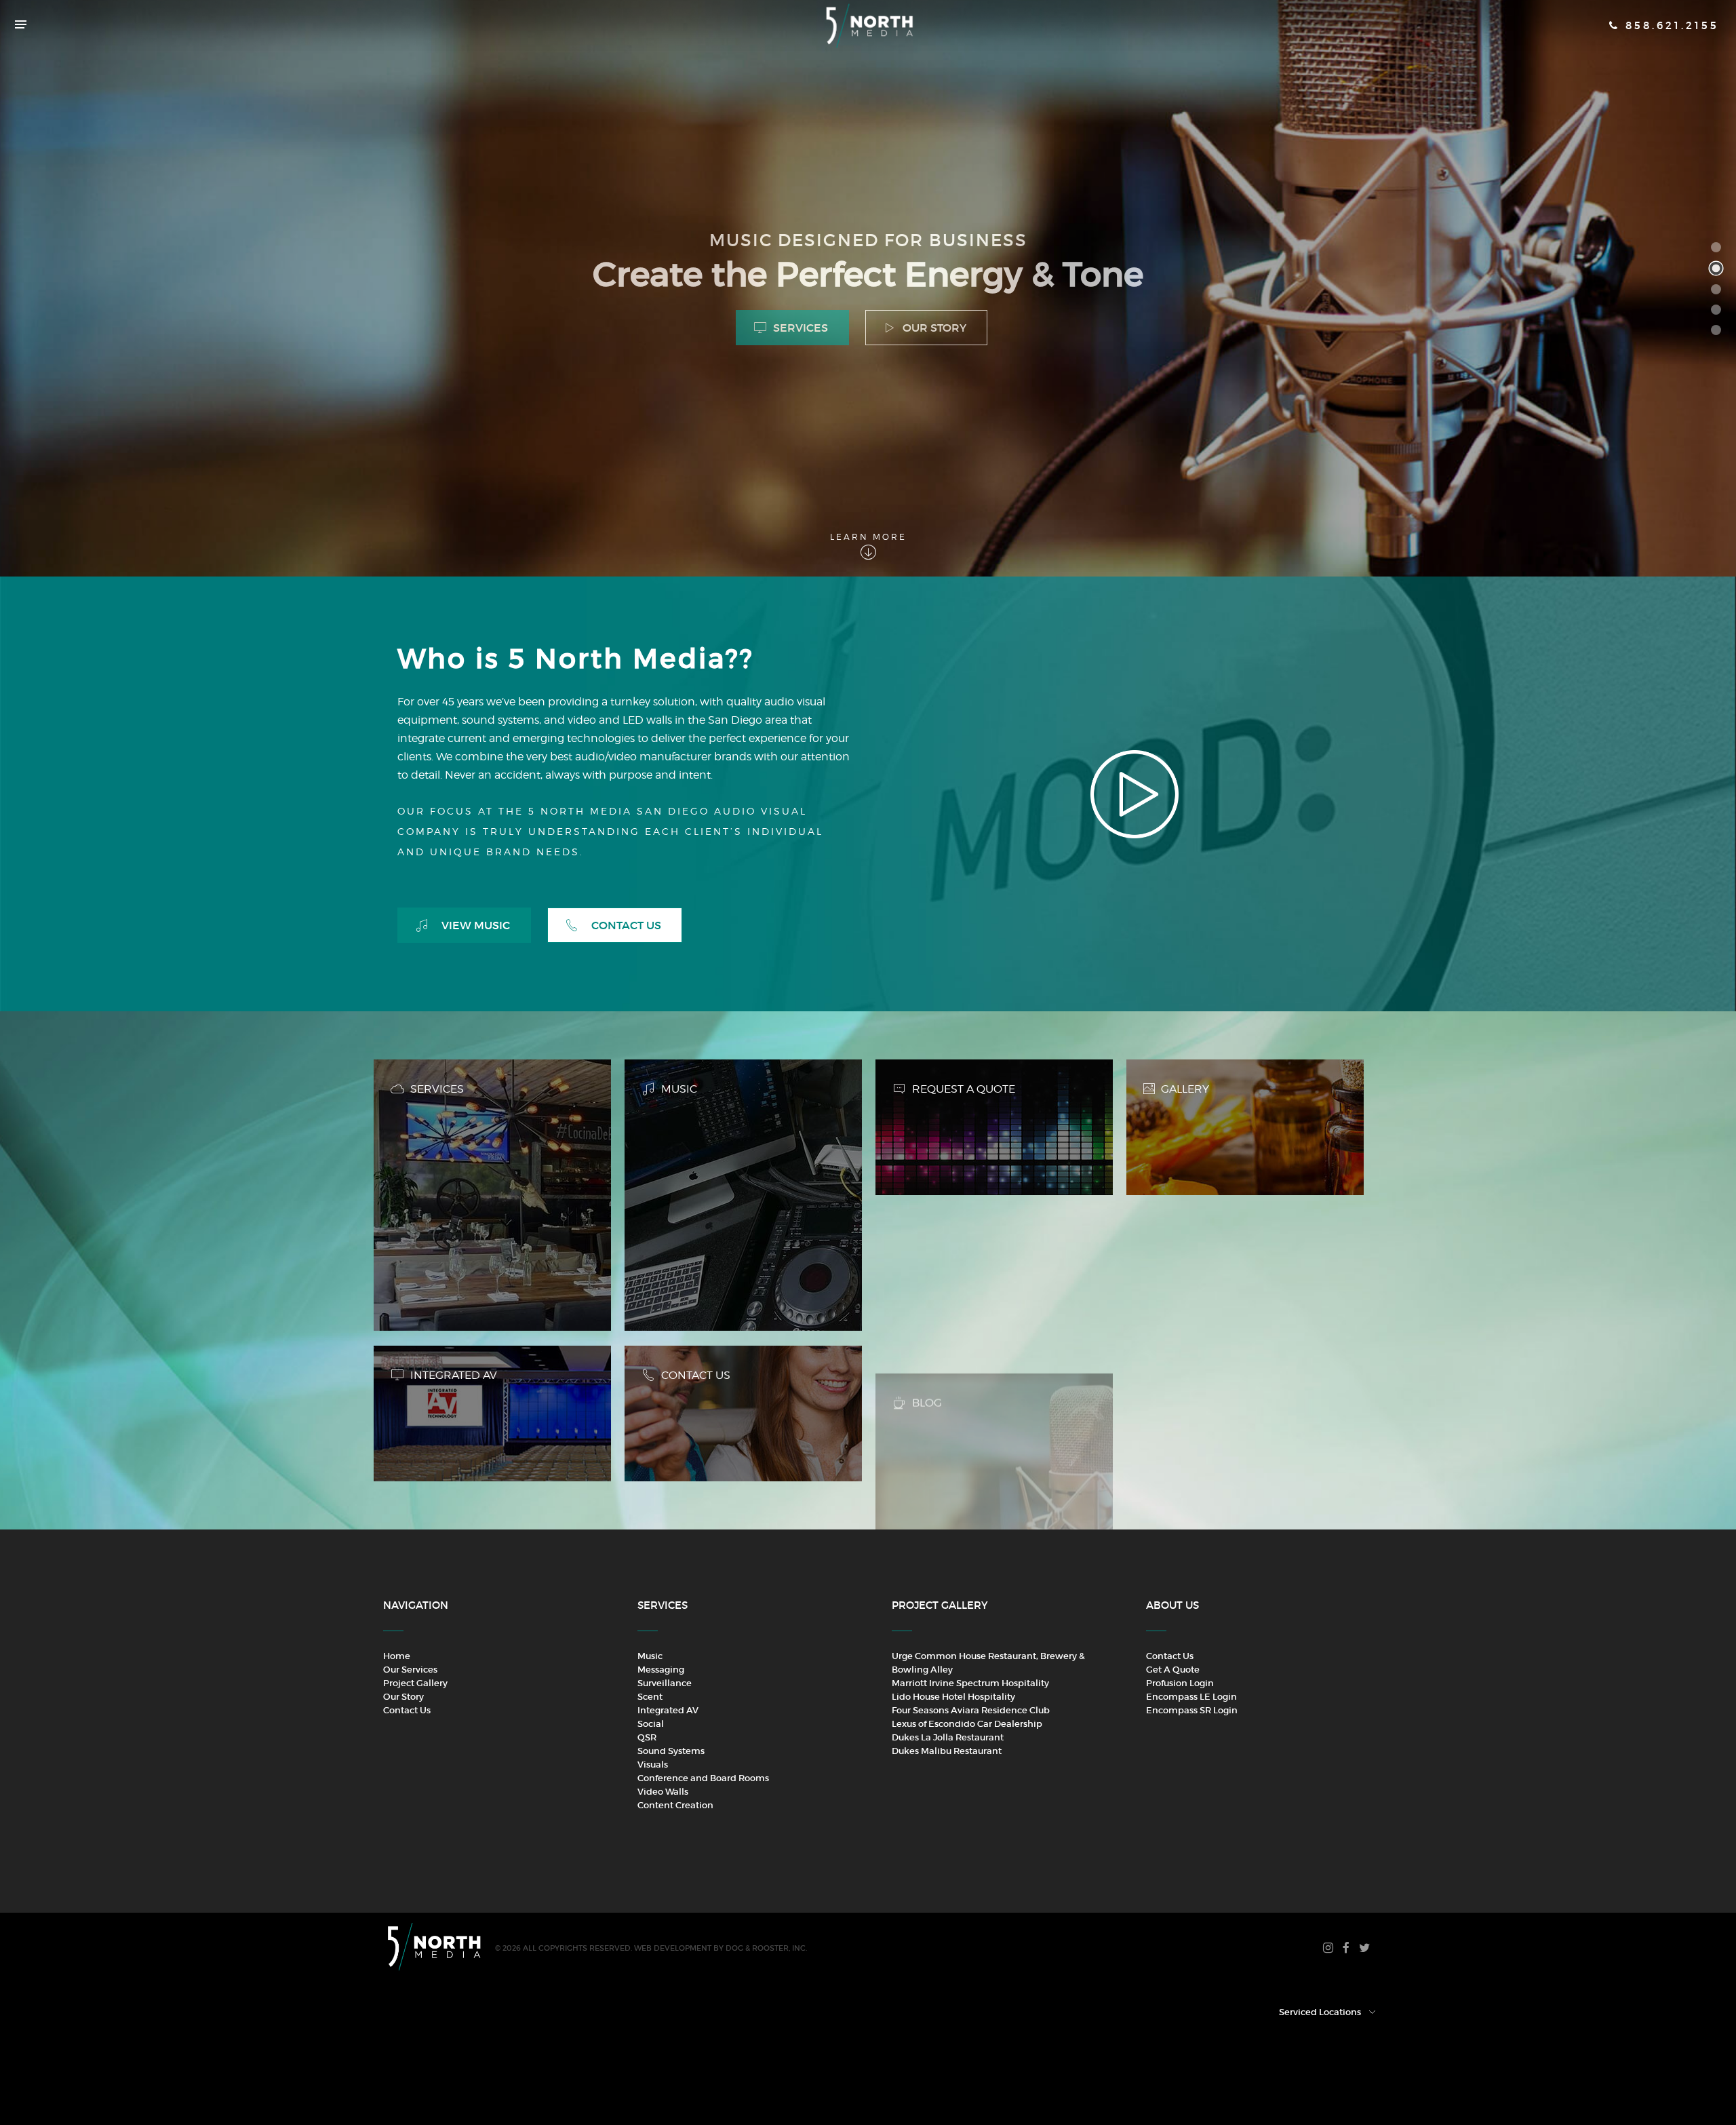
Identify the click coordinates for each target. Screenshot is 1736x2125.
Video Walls (663, 1792)
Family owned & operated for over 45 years (1716, 289)
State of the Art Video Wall (1716, 330)
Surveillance (665, 1683)
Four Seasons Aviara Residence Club (971, 1710)
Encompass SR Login (1192, 1710)
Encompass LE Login (1191, 1697)
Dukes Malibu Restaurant (947, 1751)
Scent (650, 1697)
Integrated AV (668, 1710)
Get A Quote (1173, 1670)
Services (799, 328)
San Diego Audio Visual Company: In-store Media (1716, 247)
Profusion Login (1180, 1683)
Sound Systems (671, 1751)
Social (651, 1724)
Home (397, 1656)
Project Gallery (415, 1683)
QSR (647, 1737)
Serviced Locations (1320, 2012)
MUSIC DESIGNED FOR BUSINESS (1723, 269)
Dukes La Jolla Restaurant (948, 1737)
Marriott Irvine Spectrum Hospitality (970, 1683)
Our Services (410, 1670)
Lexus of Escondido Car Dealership (967, 1724)
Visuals (653, 1765)
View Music (474, 925)
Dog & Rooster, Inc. (766, 1948)
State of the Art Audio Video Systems (1716, 310)
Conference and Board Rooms (703, 1778)
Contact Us (625, 925)
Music (650, 1656)
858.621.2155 (1670, 25)
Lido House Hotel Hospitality (953, 1697)
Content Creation (675, 1805)
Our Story (933, 328)
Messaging (661, 1670)
